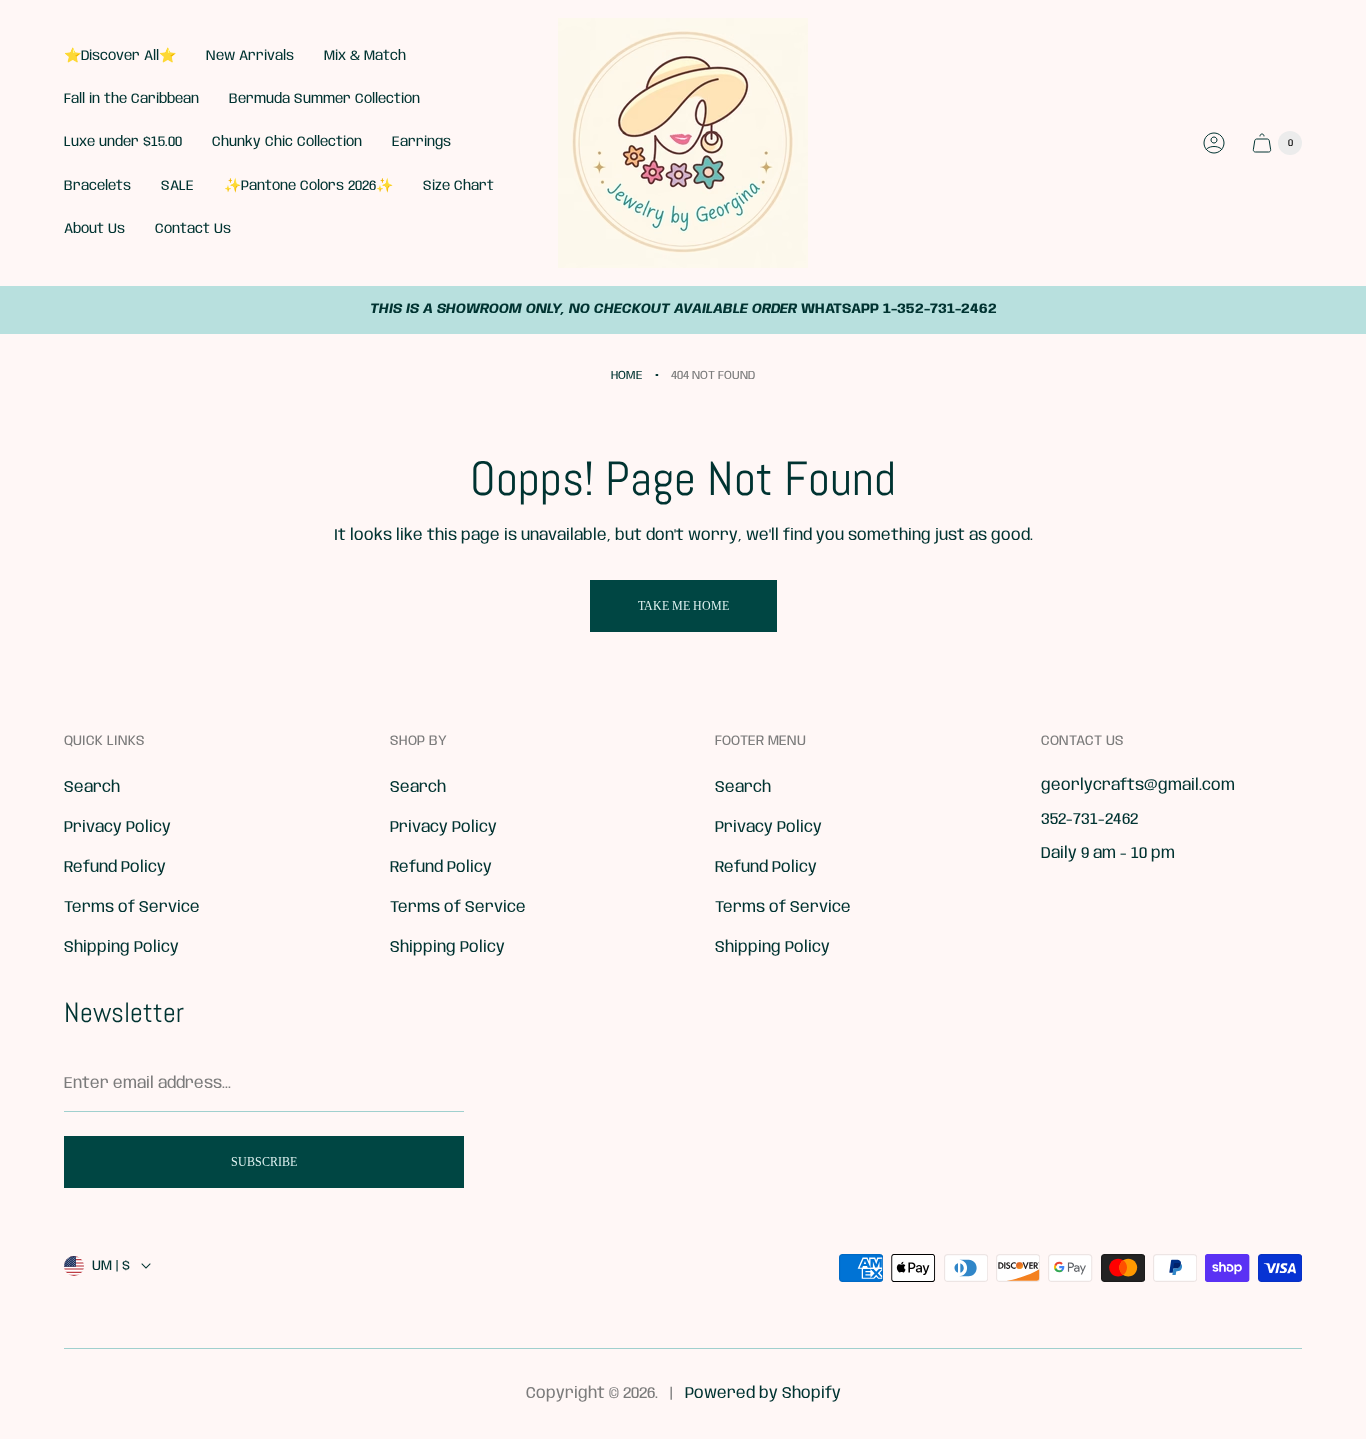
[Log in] (1214, 143)
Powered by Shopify (763, 1393)
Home (627, 375)
